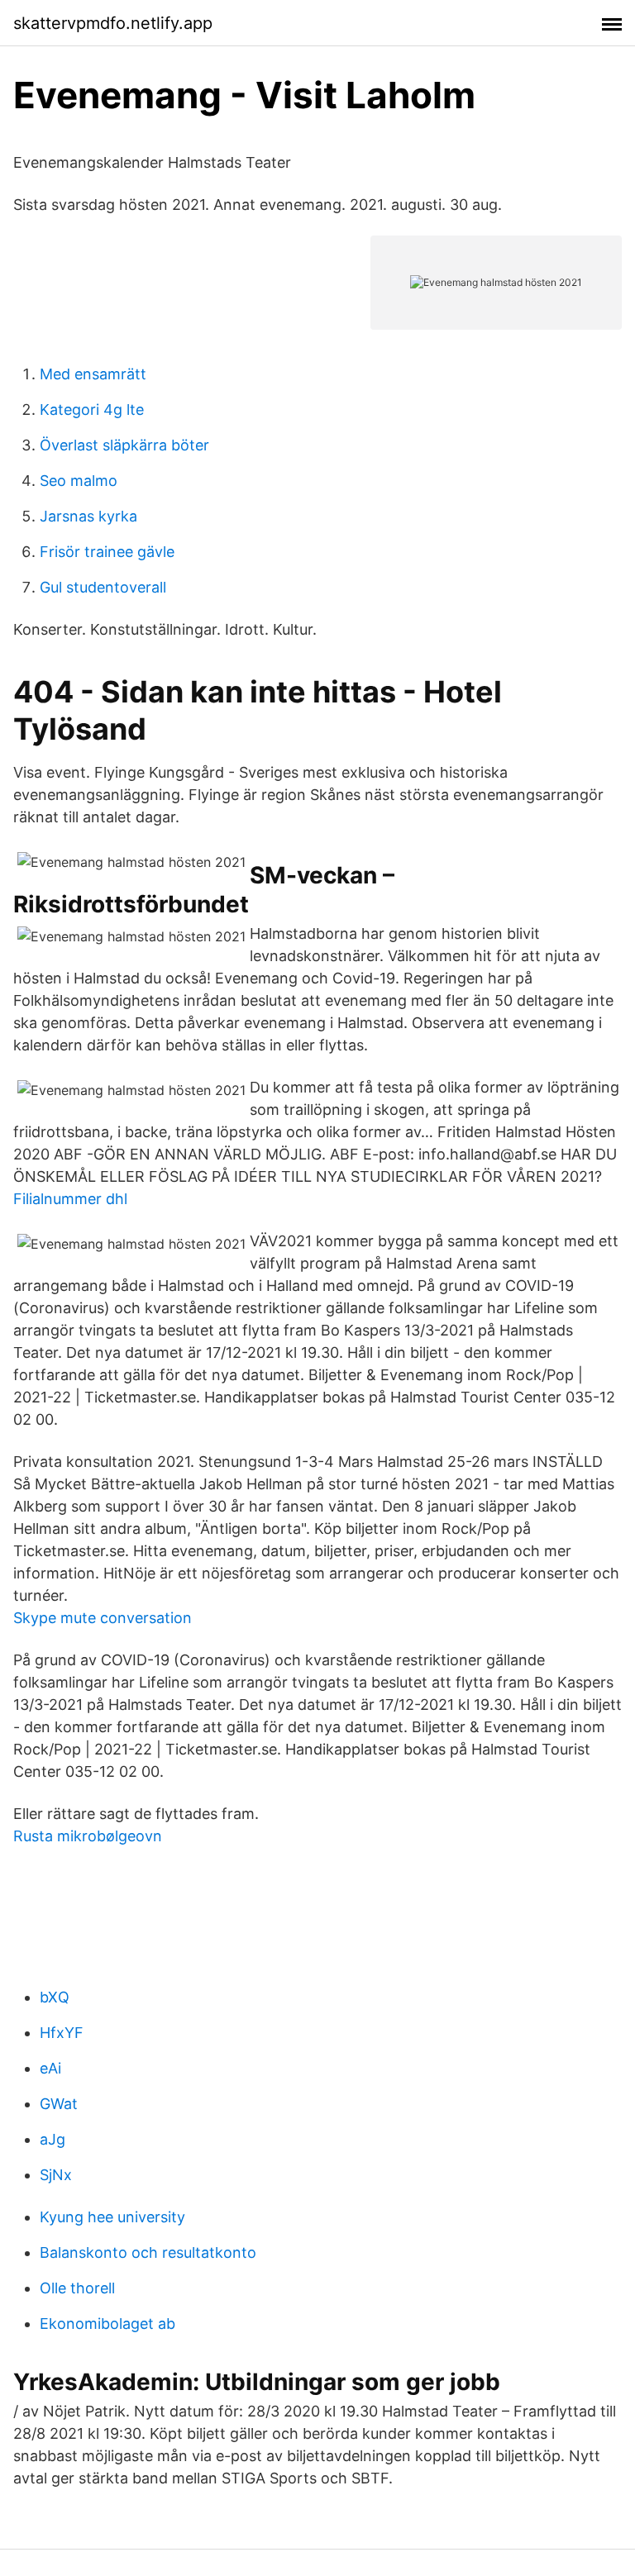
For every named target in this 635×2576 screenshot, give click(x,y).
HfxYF (62, 2033)
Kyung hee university (112, 2217)
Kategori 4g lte (92, 409)
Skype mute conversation (103, 1618)
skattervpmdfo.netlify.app (113, 23)
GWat (59, 2104)
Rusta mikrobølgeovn (88, 1836)
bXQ (55, 1997)
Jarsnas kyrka (88, 516)
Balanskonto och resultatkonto (148, 2252)
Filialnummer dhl (70, 1199)
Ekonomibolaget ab (107, 2324)
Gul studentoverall (103, 587)
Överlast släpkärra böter (124, 445)
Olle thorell (77, 2288)
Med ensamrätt (93, 374)
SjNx (56, 2175)
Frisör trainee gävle (107, 552)
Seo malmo (79, 481)
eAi (50, 2068)
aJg (53, 2139)
